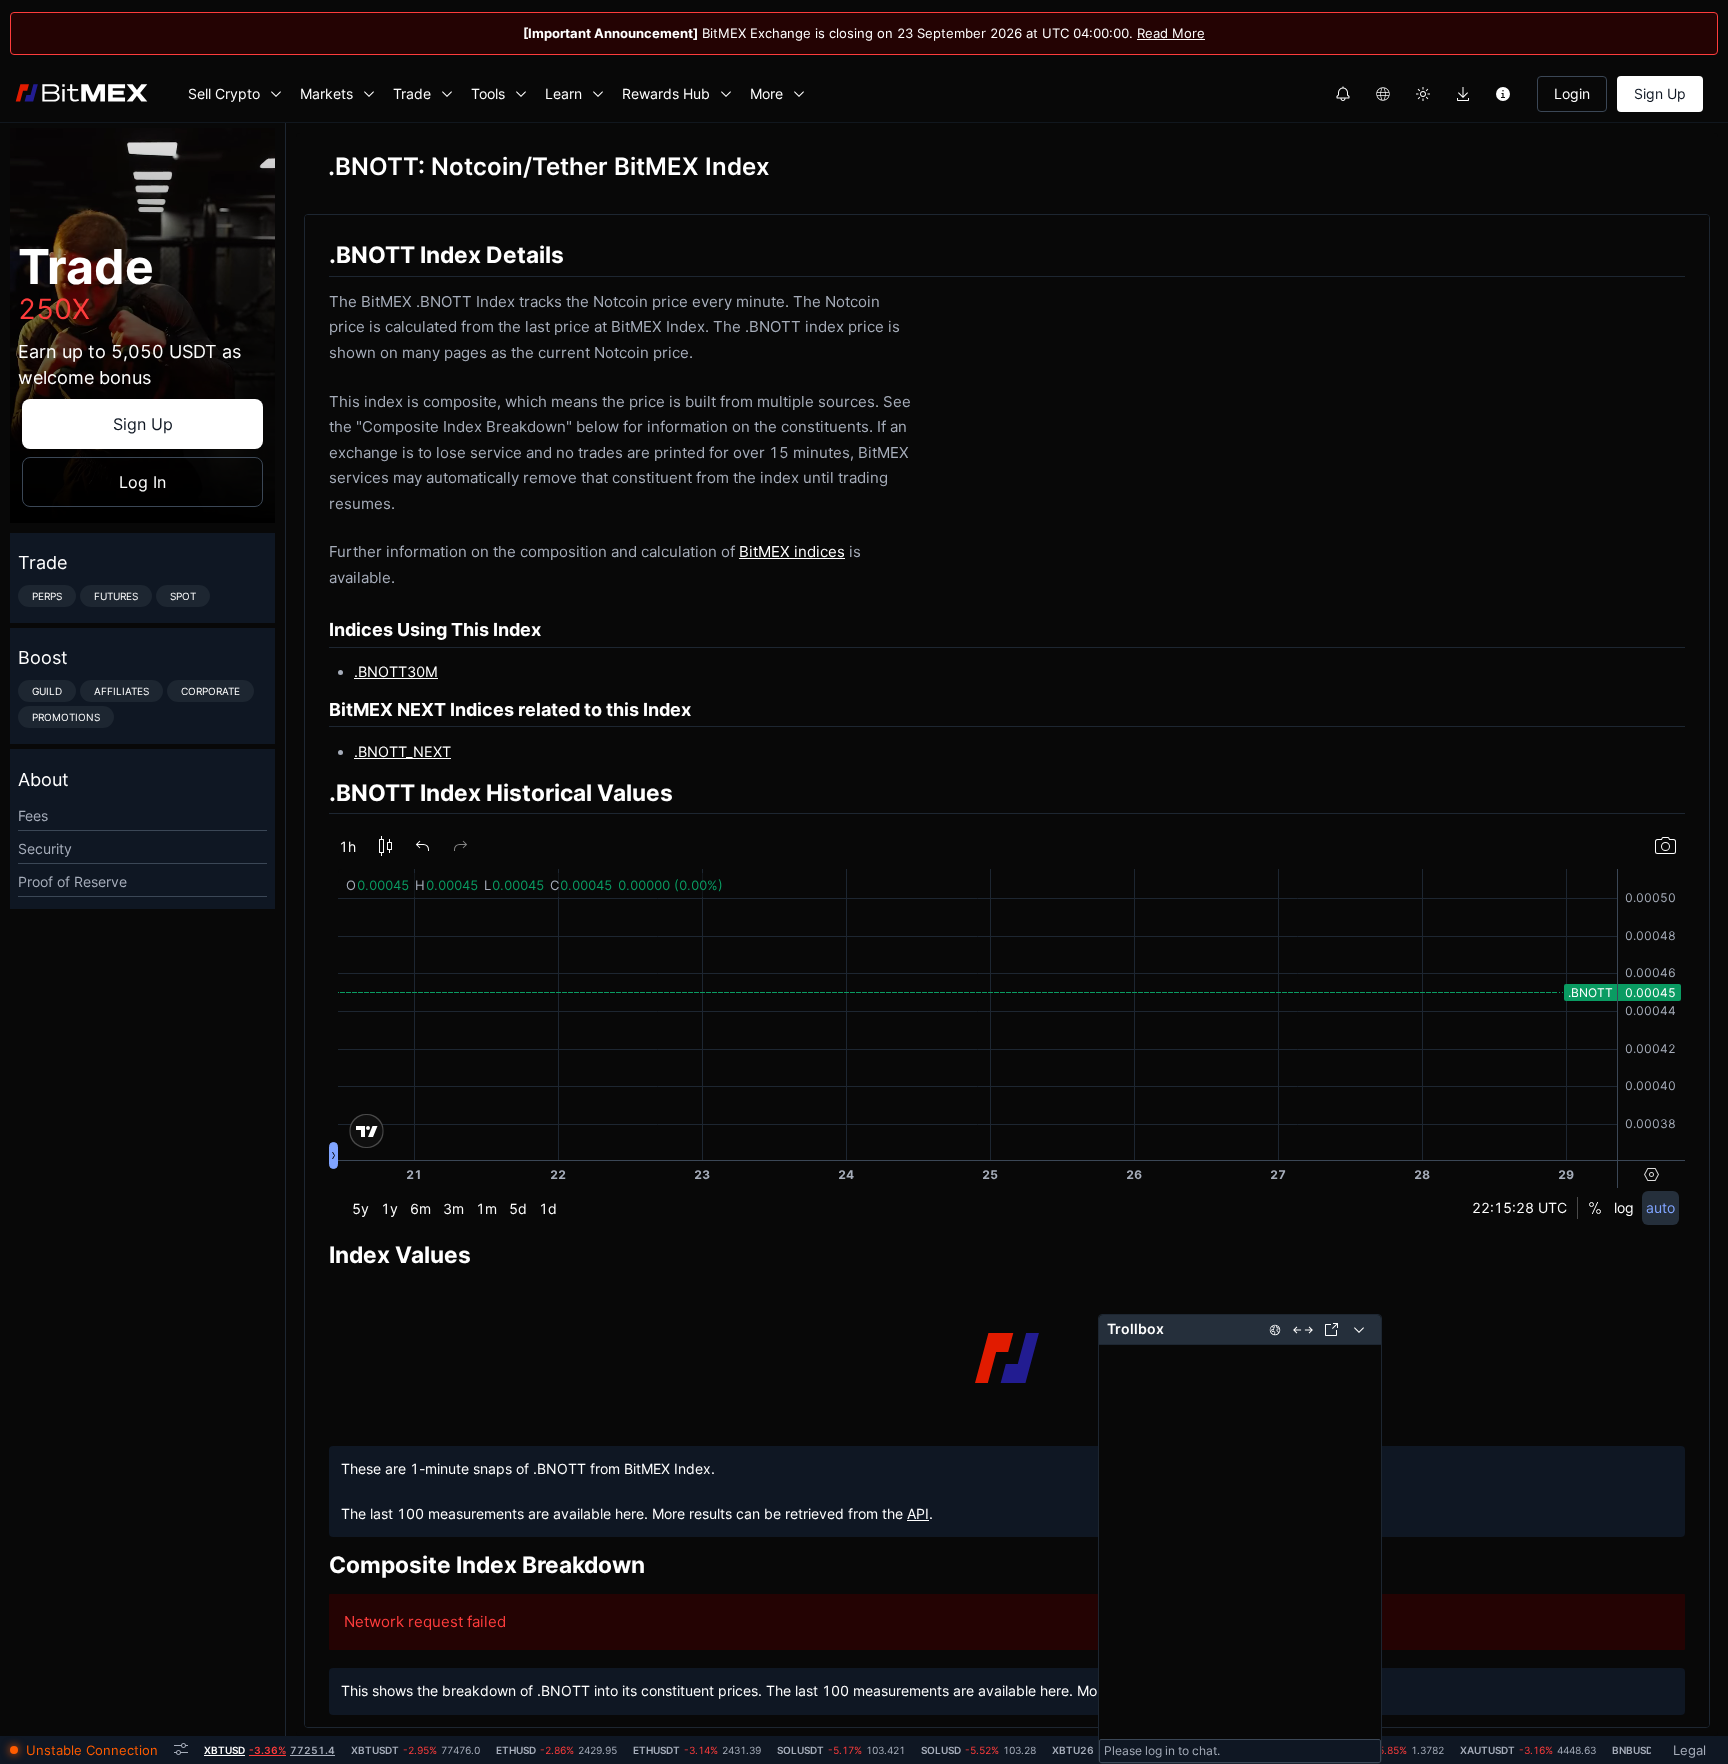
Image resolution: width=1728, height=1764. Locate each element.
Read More (1171, 33)
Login (1572, 93)
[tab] (269, 1750)
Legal (1689, 1750)
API (918, 1513)
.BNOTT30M (396, 671)
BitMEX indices (792, 551)
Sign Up (1660, 93)
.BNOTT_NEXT (402, 751)
